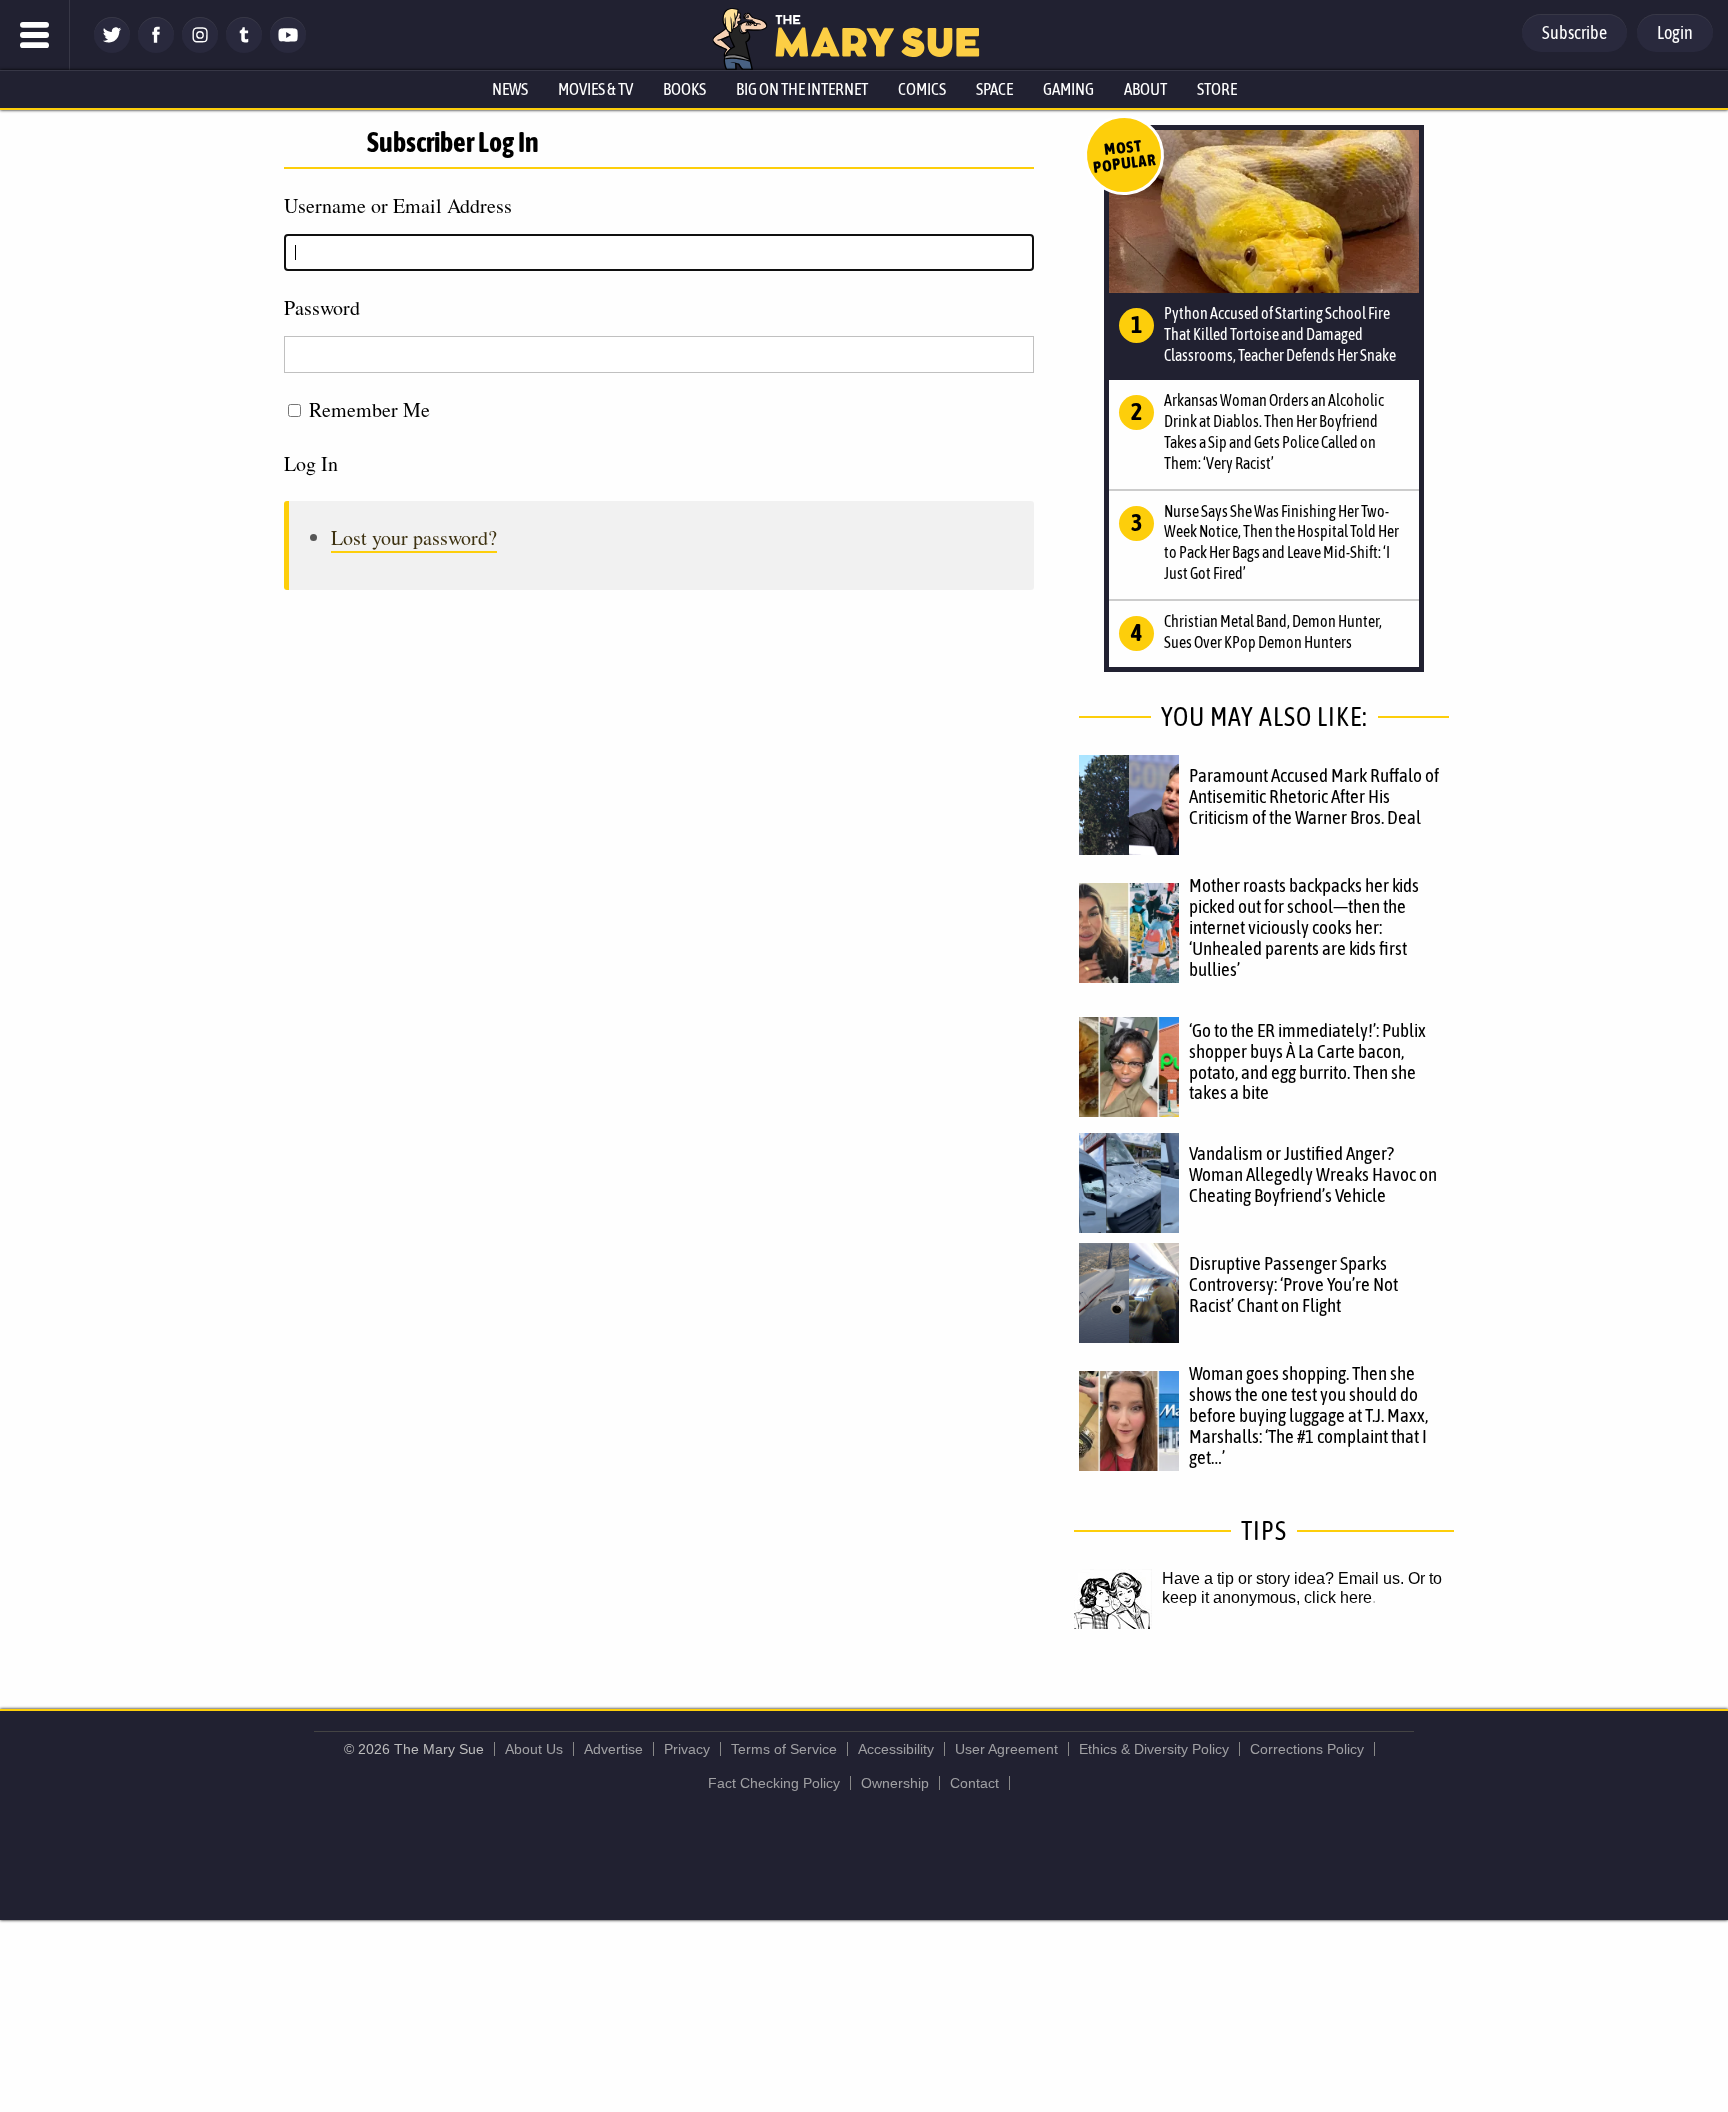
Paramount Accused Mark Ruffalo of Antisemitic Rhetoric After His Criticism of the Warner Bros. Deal (1314, 796)
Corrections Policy (1307, 1749)
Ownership (895, 1783)
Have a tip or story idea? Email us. (1283, 1578)
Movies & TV (595, 89)
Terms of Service (784, 1749)
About (1145, 89)
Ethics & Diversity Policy (1154, 1749)
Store (1217, 89)
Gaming (1068, 89)
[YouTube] (288, 47)
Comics (922, 89)
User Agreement (1006, 1749)
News (510, 89)
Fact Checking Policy (774, 1783)
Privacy (687, 1749)
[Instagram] (200, 47)
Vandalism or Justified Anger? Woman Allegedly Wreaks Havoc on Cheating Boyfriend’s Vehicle (1313, 1174)
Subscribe (1574, 32)
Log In (311, 463)
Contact (974, 1783)
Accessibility (896, 1749)
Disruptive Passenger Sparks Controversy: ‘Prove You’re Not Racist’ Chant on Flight (1293, 1284)
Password (322, 307)
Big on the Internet (802, 89)
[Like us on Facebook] (156, 47)
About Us (534, 1749)
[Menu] (35, 35)
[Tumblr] (244, 47)
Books (684, 89)
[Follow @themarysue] (112, 47)
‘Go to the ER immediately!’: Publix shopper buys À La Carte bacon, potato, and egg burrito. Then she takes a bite (1307, 1061)
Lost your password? (414, 537)
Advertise (613, 1749)
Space (994, 89)
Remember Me (369, 409)
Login (1675, 32)
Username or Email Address (398, 205)
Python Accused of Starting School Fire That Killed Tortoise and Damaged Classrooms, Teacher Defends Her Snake (1280, 334)
